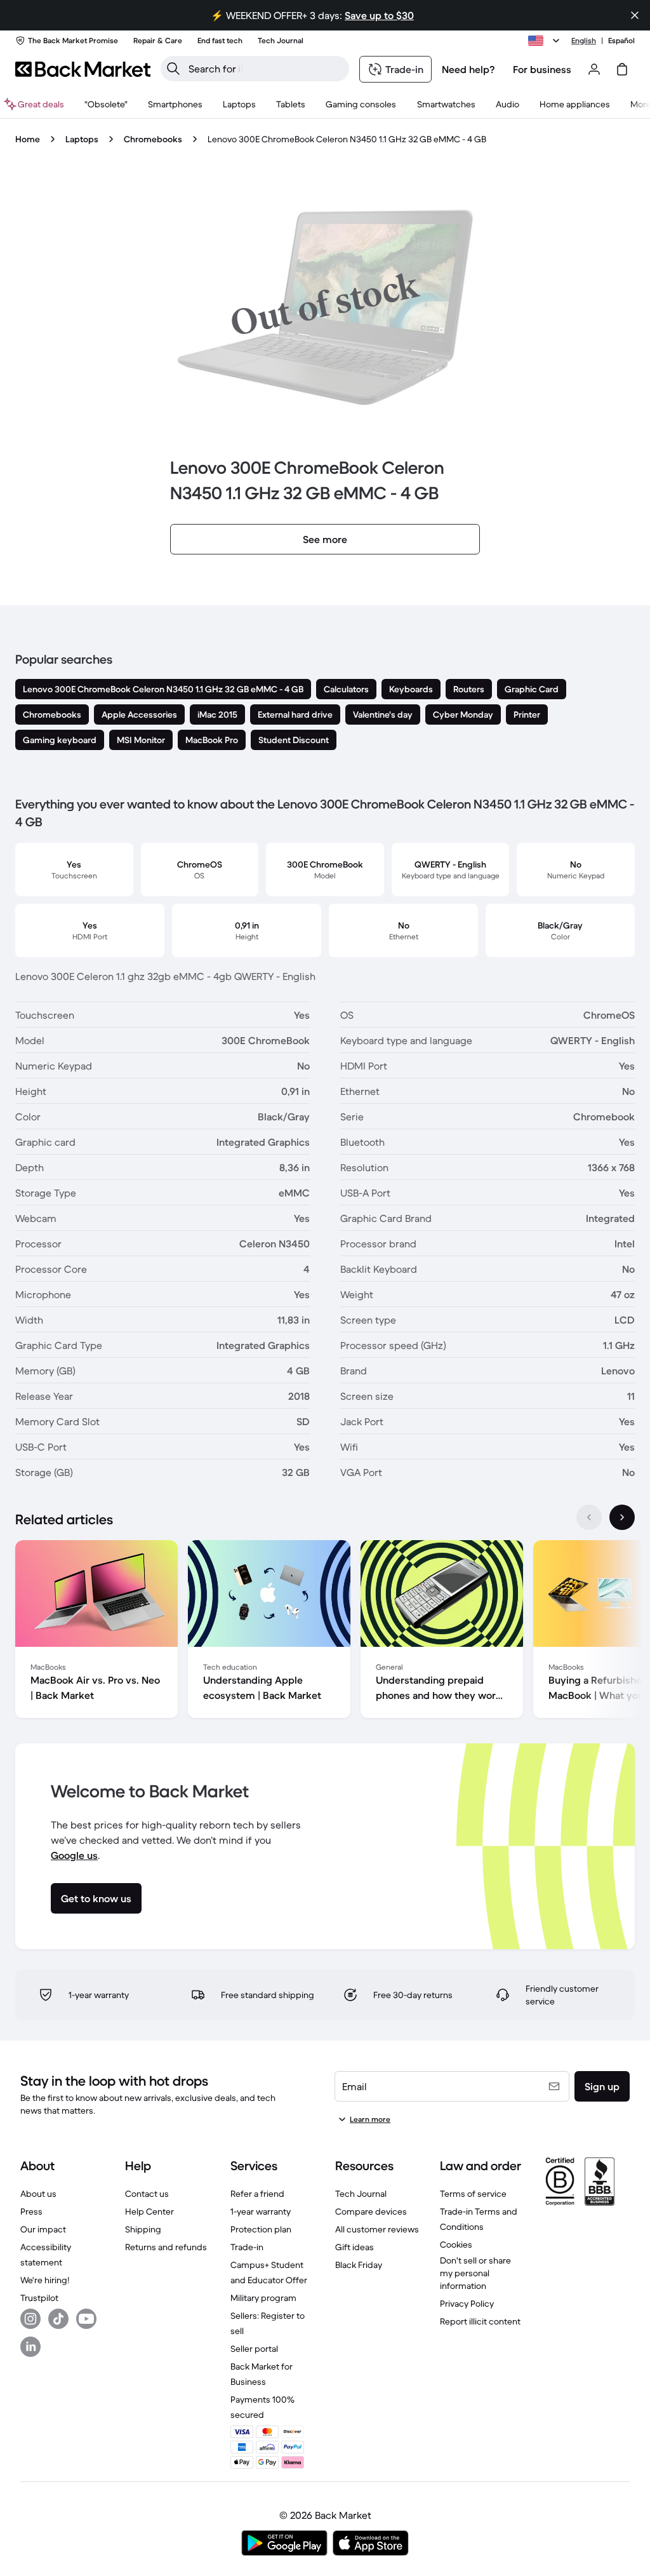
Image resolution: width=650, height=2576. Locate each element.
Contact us (147, 2194)
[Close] (635, 15)
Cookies (456, 2244)
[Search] (173, 69)
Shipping (143, 2229)
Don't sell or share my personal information (475, 2273)
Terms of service (473, 2194)
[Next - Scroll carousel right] (622, 1517)
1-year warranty (261, 2211)
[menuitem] (175, 104)
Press (31, 2211)
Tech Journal (361, 2194)
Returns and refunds (166, 2247)
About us (38, 2194)
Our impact (43, 2229)
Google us (74, 1855)
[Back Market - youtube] (86, 2319)
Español (621, 40)
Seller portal (254, 2349)
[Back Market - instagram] (30, 2319)
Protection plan (261, 2229)
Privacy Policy (467, 2304)
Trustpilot (39, 2298)
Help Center (149, 2211)
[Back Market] (83, 69)
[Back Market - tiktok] (58, 2319)
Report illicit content (480, 2321)
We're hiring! (45, 2280)
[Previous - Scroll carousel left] (589, 1517)
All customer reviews (377, 2229)
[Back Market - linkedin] (30, 2347)
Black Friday (359, 2265)
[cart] (622, 69)
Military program (263, 2298)
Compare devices (371, 2211)
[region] (325, 1632)
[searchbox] (265, 69)
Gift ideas (355, 2247)
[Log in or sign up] (594, 69)
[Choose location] (546, 41)
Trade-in (247, 2247)
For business (542, 69)
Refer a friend (257, 2194)
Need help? (468, 69)
